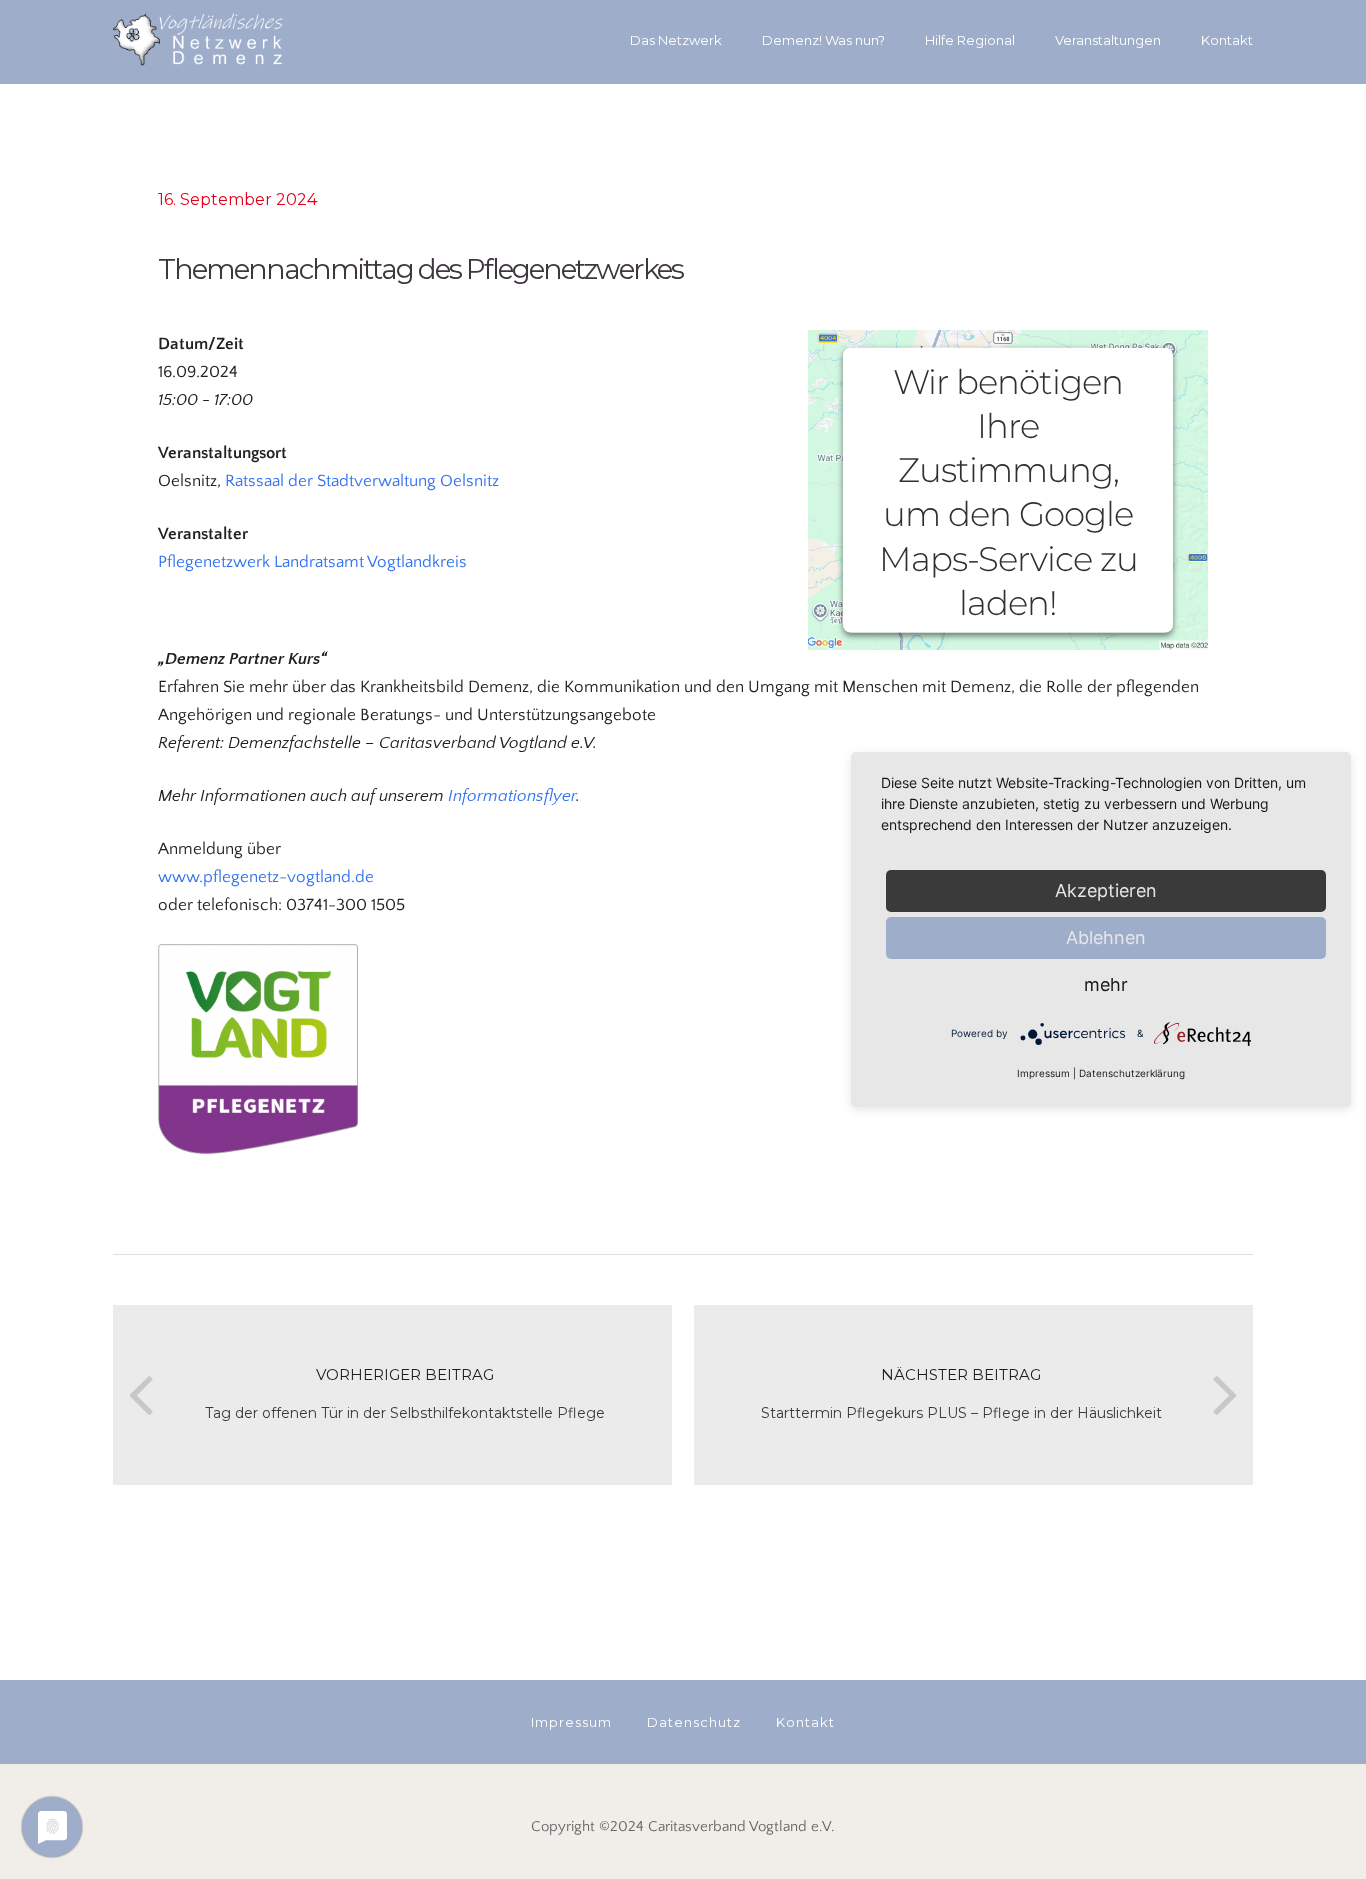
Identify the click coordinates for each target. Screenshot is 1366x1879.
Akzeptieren (1106, 890)
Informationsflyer (512, 796)
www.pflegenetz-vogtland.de (266, 877)
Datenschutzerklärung (1132, 1073)
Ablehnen (1106, 937)
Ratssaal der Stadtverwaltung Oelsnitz (362, 481)
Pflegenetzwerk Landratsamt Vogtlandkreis (312, 562)
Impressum (1043, 1073)
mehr (1106, 984)
